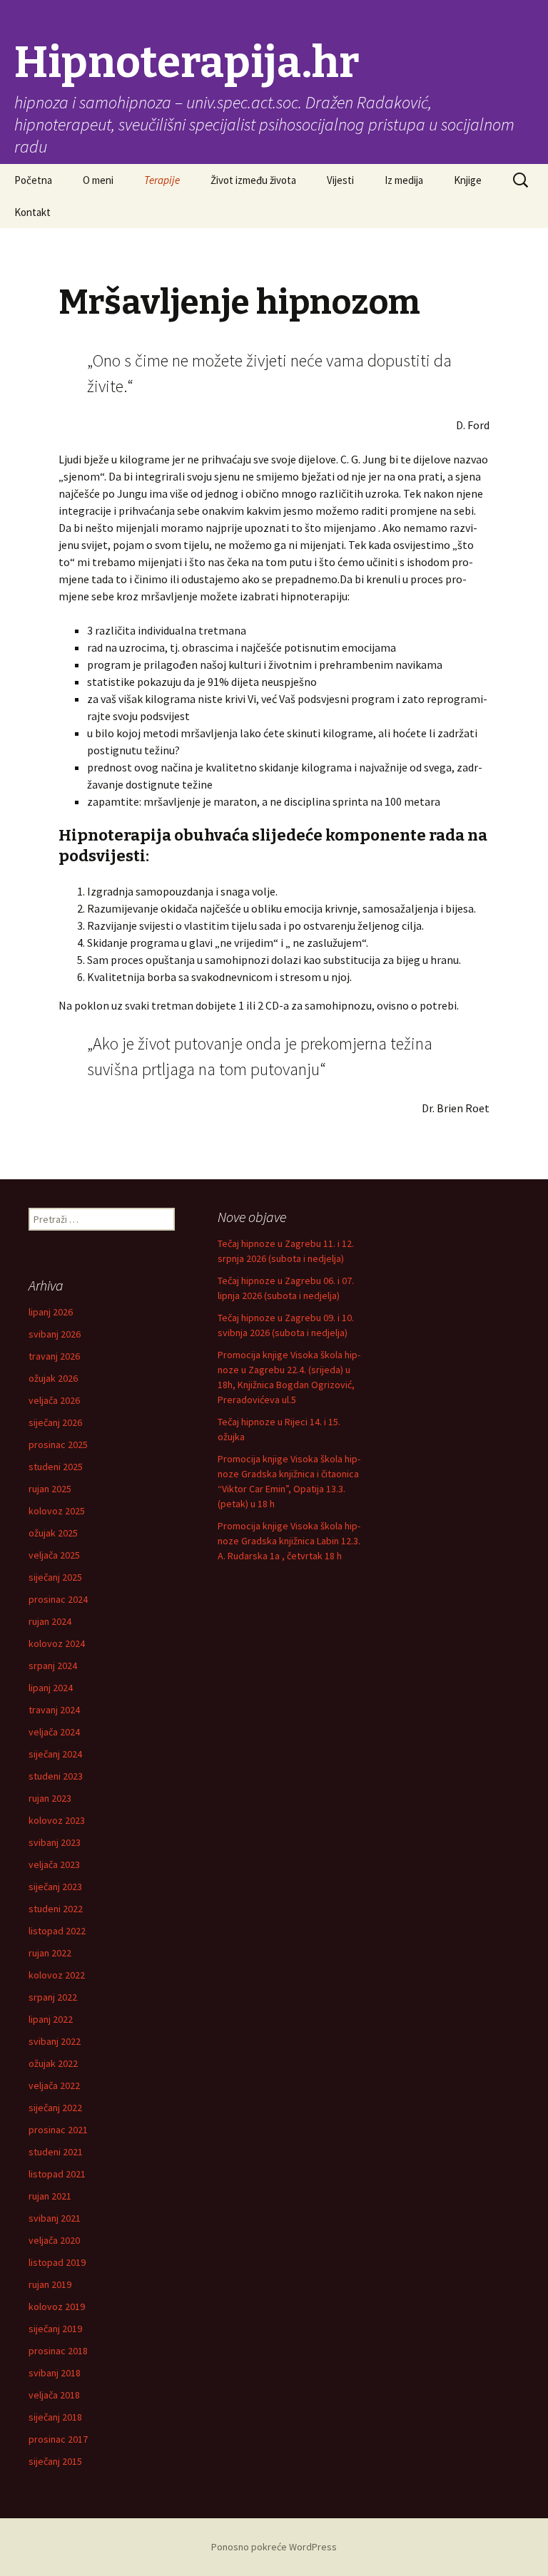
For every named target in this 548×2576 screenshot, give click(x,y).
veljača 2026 (54, 1400)
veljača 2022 (54, 2085)
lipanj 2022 (51, 2019)
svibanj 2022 (55, 2041)
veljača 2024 (54, 1732)
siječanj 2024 (55, 1754)
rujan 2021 (50, 2196)
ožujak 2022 (53, 2063)
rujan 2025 (50, 1489)
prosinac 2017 (58, 2439)
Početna (33, 180)
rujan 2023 (50, 1798)
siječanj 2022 (55, 2108)
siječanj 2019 (55, 2329)
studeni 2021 (56, 2152)
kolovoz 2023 (57, 1820)
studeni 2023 (56, 1776)
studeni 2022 (56, 1909)
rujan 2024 (50, 1621)
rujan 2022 (50, 1953)
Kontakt (32, 212)
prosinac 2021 (58, 2130)
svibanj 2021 (55, 2218)
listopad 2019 (57, 2262)
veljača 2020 (54, 2240)
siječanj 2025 (55, 1577)
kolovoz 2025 (57, 1511)
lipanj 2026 (51, 1312)
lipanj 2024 (51, 1688)
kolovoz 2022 (57, 1975)
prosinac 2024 (58, 1599)
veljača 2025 (54, 1555)
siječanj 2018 (55, 2417)
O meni (98, 180)
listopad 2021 (57, 2174)
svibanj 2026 (55, 1334)
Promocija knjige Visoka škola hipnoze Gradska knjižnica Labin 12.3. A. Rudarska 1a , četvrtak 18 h (289, 1541)
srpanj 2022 (53, 1997)
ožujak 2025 (53, 1533)
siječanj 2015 (55, 2461)
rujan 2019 (50, 2284)
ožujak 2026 (53, 1378)
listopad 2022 (57, 1931)
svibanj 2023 (55, 1842)
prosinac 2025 (58, 1444)
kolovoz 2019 (57, 2306)
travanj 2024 (54, 1710)
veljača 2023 (54, 1864)
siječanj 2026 (55, 1422)
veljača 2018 (54, 2395)
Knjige (468, 180)
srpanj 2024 (53, 1666)
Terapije (162, 180)
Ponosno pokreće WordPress (274, 2547)
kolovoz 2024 (57, 1643)
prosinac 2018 (58, 2351)
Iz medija (404, 180)
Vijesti (340, 180)
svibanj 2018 (55, 2373)
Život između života (253, 180)
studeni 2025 (56, 1467)
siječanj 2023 (55, 1887)
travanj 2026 (54, 1356)
